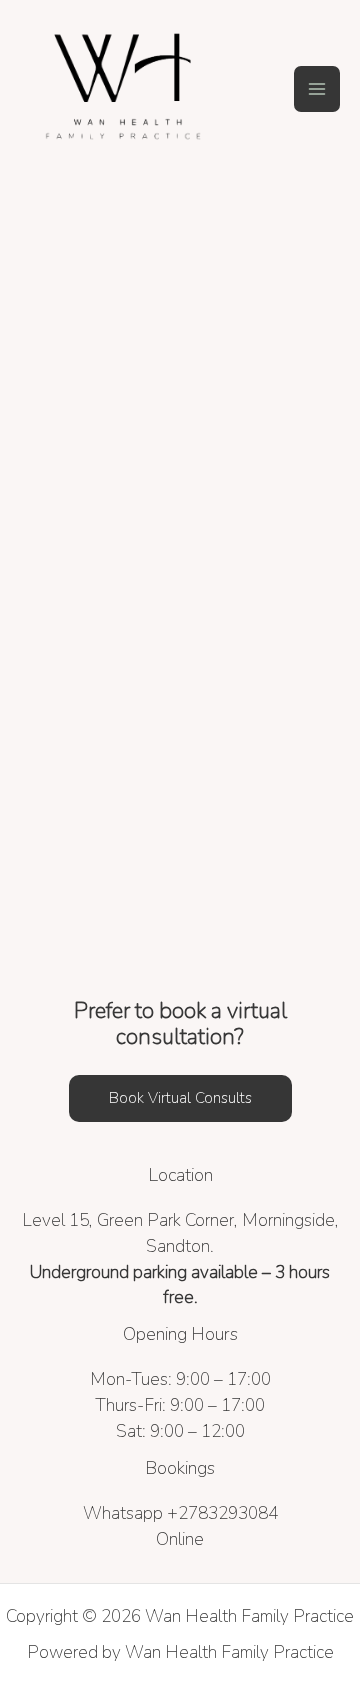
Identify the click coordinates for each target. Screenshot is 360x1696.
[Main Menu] (317, 89)
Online (180, 1539)
